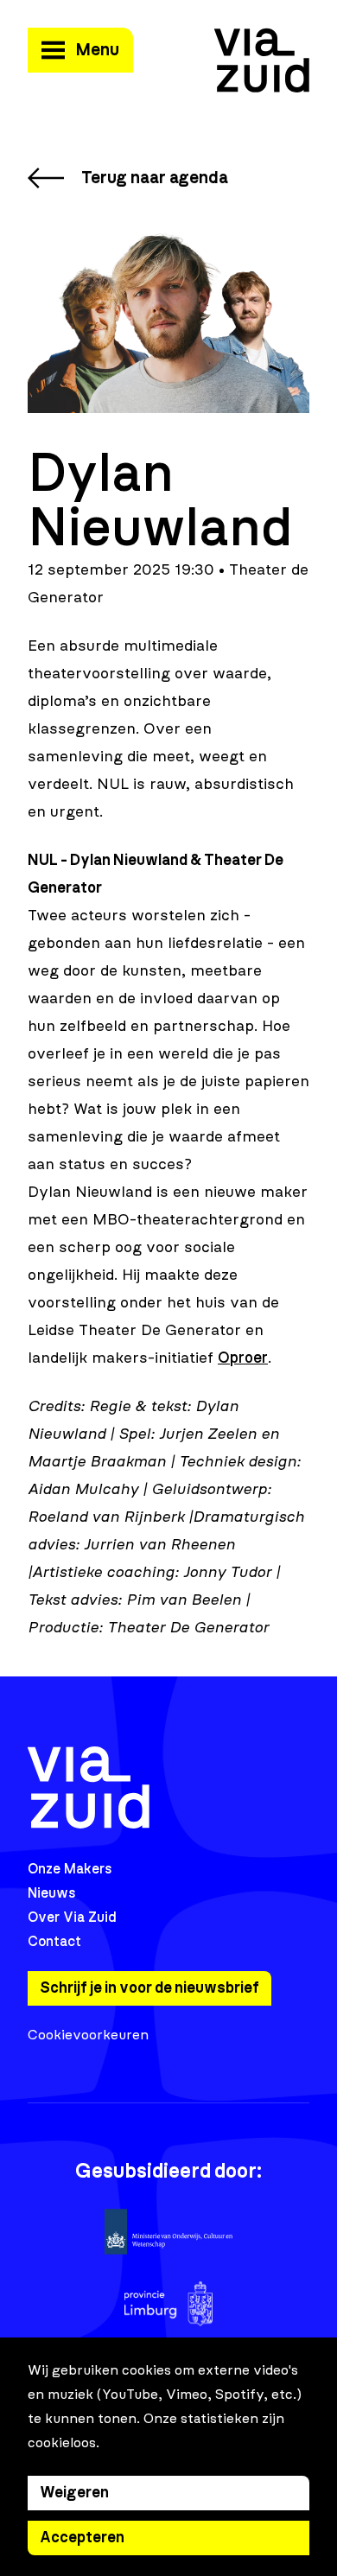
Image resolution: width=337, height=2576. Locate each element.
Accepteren (82, 2538)
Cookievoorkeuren (88, 2035)
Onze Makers (70, 1869)
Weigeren (74, 2493)
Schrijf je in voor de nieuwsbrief (149, 1988)
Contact (54, 1942)
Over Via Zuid (72, 1918)
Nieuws (52, 1893)
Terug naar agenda (155, 178)
